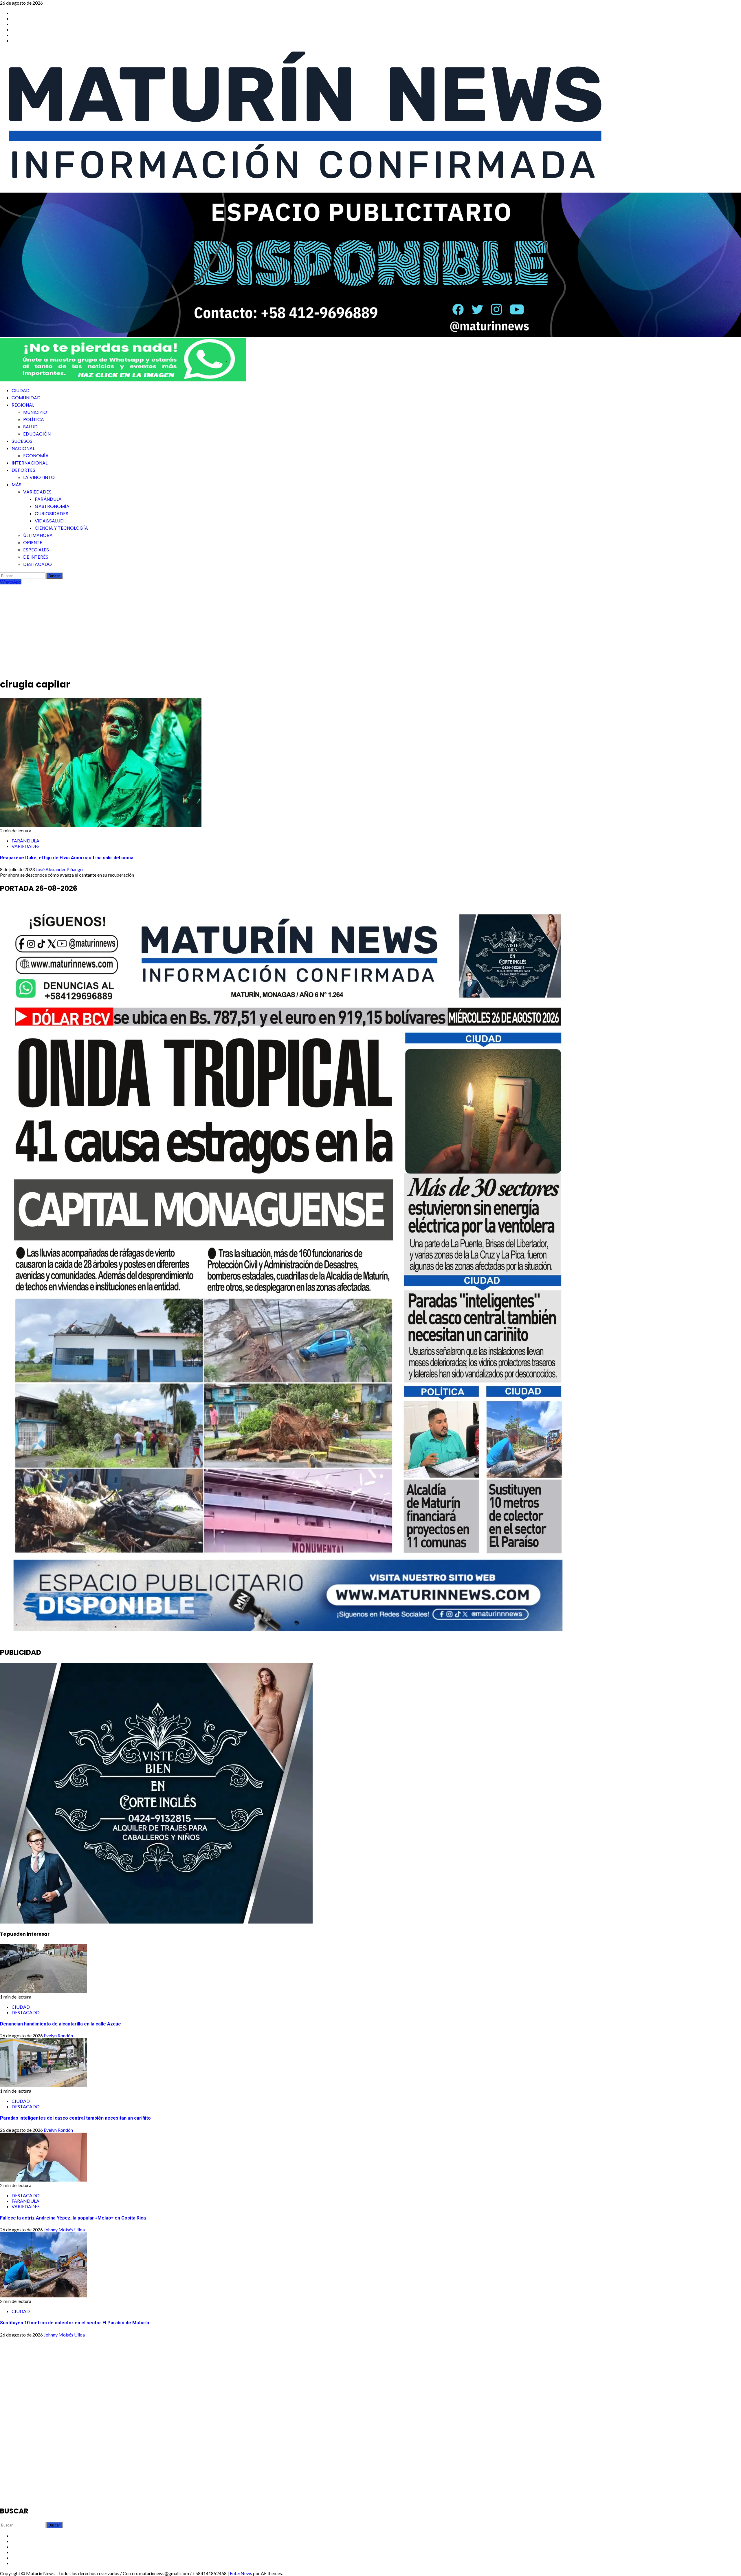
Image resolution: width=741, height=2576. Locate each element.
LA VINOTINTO (39, 477)
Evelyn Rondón (58, 2035)
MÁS (16, 485)
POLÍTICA (34, 419)
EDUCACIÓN (37, 434)
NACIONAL (23, 448)
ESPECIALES (36, 550)
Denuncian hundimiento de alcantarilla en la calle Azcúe (60, 2024)
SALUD (30, 427)
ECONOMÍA (36, 456)
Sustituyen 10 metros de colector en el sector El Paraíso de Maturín (75, 2323)
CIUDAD (21, 391)
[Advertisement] (370, 628)
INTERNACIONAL (30, 463)
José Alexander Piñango (59, 869)
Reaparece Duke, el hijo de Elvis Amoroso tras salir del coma (67, 858)
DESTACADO (37, 564)
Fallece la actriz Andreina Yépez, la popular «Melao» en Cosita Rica (73, 2218)
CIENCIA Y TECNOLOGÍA (61, 528)
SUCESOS (22, 441)
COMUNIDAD (26, 398)
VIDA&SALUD (49, 521)
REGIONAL (23, 405)
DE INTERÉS (36, 557)
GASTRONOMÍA (52, 506)
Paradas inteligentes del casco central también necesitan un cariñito (75, 2118)
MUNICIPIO (35, 412)
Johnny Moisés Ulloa (64, 2229)
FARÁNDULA (48, 499)
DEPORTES (23, 470)
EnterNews (241, 2573)
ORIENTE (33, 543)
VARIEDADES (37, 492)
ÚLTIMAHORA (38, 535)
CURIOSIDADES (52, 514)
